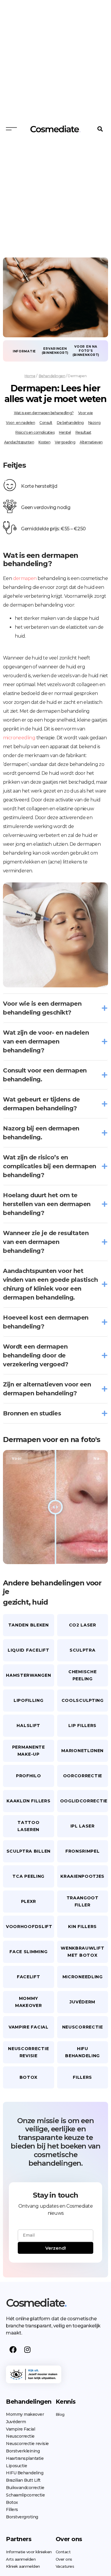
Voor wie (86, 413)
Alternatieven (91, 442)
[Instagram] (27, 2350)
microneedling (19, 738)
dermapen (25, 578)
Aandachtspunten (19, 442)
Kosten (44, 442)
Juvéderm (16, 2422)
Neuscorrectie (20, 2436)
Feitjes (14, 465)
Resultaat (83, 432)
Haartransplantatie (25, 2458)
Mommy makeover (25, 2414)
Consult (46, 423)
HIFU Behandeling (25, 2473)
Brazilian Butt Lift (23, 2480)
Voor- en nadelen (20, 423)
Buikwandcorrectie (25, 2488)
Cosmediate (36, 2303)
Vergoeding (65, 442)
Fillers (12, 2509)
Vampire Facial (20, 2429)
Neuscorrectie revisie (27, 2444)
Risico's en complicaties (35, 432)
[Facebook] (13, 2350)
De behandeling (70, 423)
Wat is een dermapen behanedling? (44, 413)
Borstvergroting (22, 2517)
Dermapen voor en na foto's (52, 1440)
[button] (100, 129)
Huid (40, 1602)
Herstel (65, 432)
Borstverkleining (23, 2451)
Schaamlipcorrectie (25, 2495)
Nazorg (94, 423)
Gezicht (16, 1602)
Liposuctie (16, 2466)
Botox (12, 2502)
